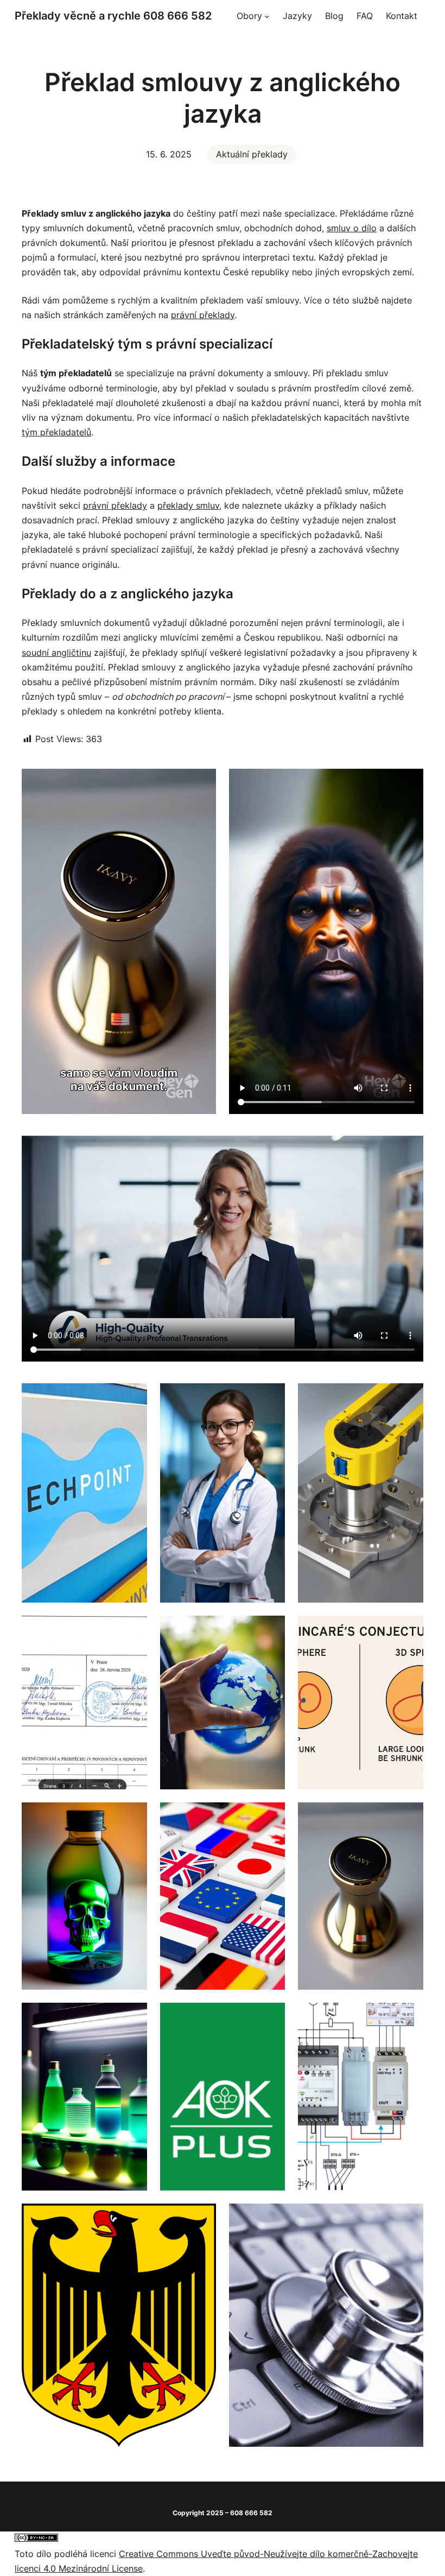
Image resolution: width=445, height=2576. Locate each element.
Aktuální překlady (252, 154)
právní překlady (203, 315)
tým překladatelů (56, 432)
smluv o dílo (352, 228)
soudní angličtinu (56, 653)
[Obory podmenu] (267, 16)
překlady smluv (188, 505)
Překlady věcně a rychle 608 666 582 (113, 16)
